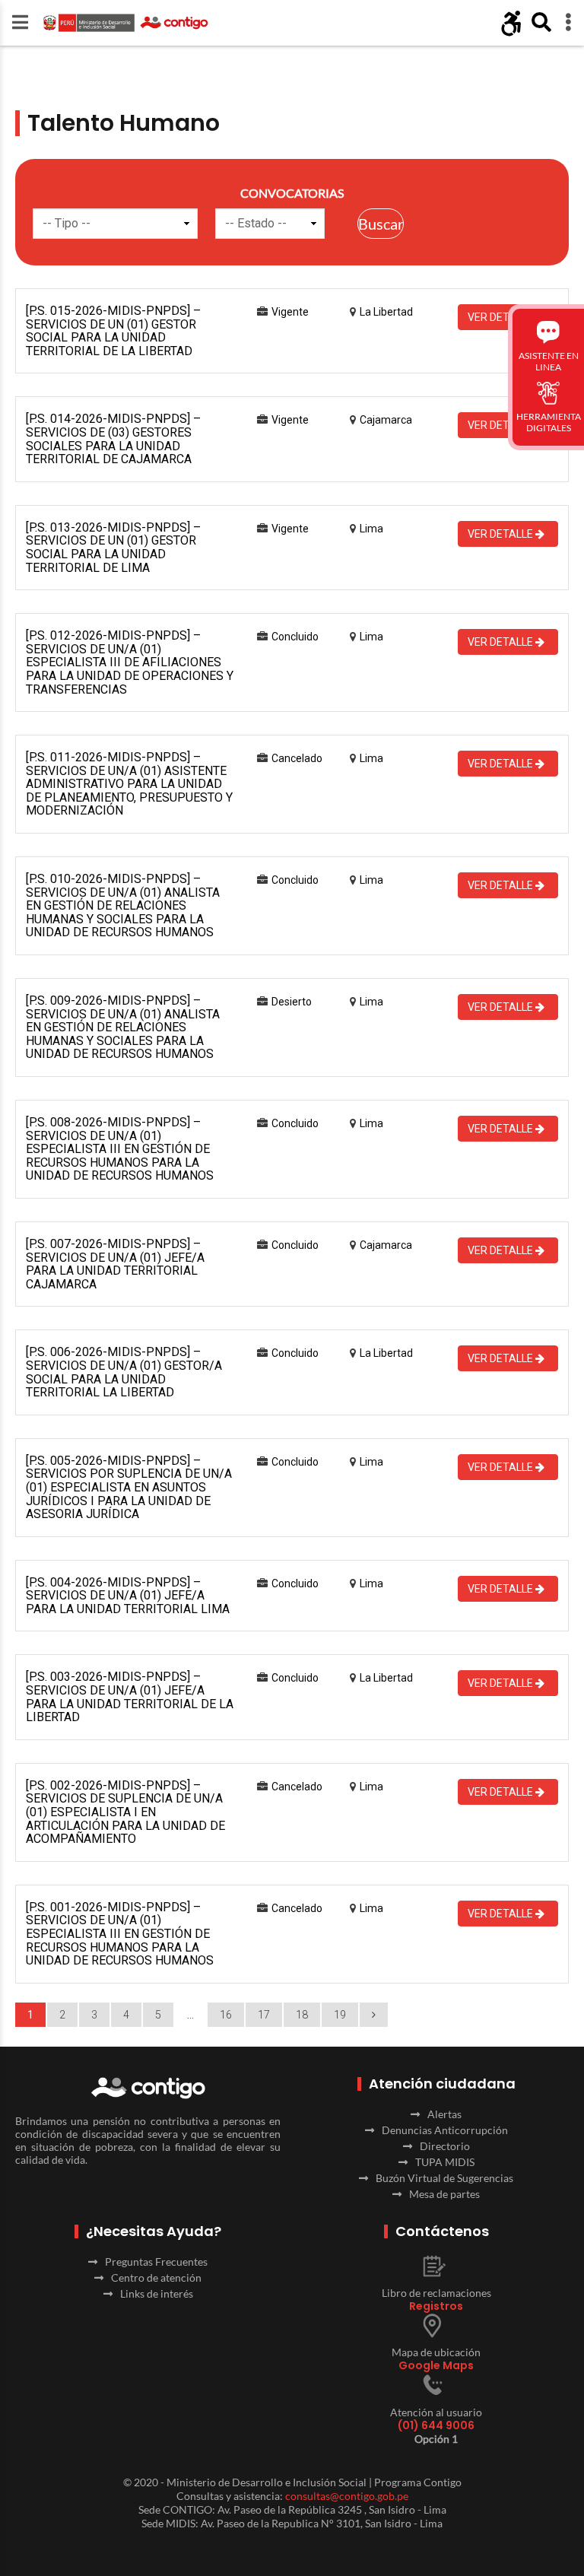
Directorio (445, 2146)
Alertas (444, 2114)
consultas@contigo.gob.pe (347, 2496)
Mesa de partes (444, 2194)
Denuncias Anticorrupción (445, 2130)
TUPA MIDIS (445, 2162)
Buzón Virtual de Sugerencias (444, 2178)
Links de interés (157, 2293)
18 (302, 2015)
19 (340, 2015)
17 (264, 2015)
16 (226, 2015)
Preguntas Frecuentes (156, 2262)
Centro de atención (156, 2277)
